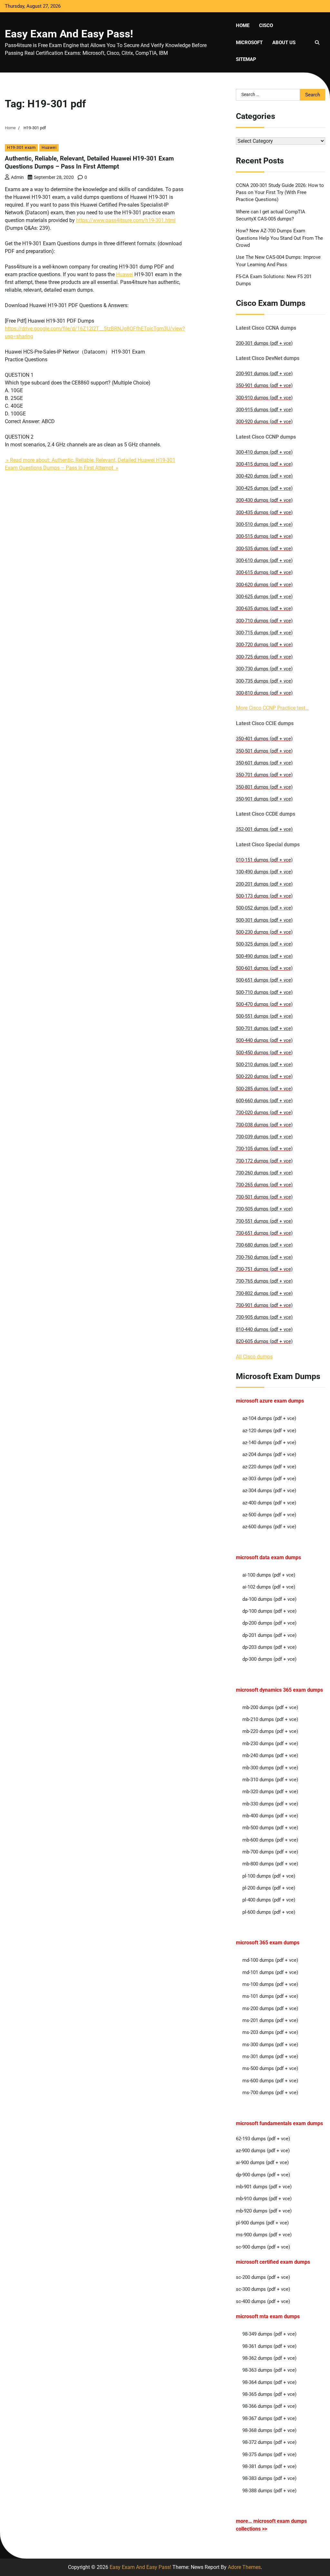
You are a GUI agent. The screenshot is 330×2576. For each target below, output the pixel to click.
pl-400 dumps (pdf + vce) (269, 1900)
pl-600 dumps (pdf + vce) (269, 1912)
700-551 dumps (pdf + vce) (264, 1221)
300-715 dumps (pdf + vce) (264, 633)
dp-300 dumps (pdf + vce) (269, 1659)
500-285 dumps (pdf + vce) (264, 1089)
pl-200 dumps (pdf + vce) (269, 1888)
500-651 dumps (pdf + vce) (264, 980)
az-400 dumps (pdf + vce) (269, 1503)
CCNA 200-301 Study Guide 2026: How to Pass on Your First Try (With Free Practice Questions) (280, 193)
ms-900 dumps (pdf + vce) (264, 2235)
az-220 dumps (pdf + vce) (269, 1467)
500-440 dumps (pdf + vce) (264, 1040)
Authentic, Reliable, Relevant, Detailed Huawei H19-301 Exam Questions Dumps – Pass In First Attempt (89, 162)
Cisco (266, 25)
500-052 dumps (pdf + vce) (264, 908)
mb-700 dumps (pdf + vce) (270, 1852)
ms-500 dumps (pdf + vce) (270, 2068)
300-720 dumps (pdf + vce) (264, 645)
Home (243, 25)
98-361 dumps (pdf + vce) (269, 2346)
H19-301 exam (21, 147)
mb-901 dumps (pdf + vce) (264, 2187)
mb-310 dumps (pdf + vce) (270, 1780)
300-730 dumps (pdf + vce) (264, 669)
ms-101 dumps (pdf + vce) (270, 1996)
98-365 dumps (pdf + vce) (269, 2394)
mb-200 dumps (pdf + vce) (270, 1707)
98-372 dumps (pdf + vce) (269, 2442)
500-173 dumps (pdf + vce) (264, 896)
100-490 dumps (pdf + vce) (264, 872)
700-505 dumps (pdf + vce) (264, 1209)
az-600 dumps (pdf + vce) (269, 1527)
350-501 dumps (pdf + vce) (264, 751)
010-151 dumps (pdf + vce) (264, 860)
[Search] (317, 43)
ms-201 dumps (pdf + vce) (270, 2020)
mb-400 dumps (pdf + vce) (270, 1816)
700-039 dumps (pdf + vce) (264, 1137)
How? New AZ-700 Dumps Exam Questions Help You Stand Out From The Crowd (279, 238)
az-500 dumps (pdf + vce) (269, 1515)
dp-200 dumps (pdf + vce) (269, 1623)
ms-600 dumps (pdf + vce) (270, 2081)
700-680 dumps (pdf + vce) (264, 1245)
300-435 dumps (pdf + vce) (264, 512)
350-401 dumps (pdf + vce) (264, 739)
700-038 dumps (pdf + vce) (264, 1125)
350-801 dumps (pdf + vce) (264, 787)
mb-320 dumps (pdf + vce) (270, 1792)
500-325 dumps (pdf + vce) (264, 944)
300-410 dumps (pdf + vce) (264, 452)
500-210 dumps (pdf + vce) (264, 1064)
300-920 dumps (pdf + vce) (264, 422)
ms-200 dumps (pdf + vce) (270, 2008)
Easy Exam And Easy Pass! (69, 34)
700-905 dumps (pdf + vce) (264, 1317)
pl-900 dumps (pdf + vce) (262, 2223)
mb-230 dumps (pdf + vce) (270, 1744)
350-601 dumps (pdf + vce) (264, 763)
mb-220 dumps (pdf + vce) (270, 1731)
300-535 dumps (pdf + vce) (264, 549)
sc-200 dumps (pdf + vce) (263, 2277)
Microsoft (249, 43)
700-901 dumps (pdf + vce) (264, 1305)
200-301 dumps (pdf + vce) (264, 343)
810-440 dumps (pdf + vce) (264, 1329)
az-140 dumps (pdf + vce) (269, 1443)
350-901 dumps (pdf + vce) (264, 385)
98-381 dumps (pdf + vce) (269, 2466)
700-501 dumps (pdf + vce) (264, 1197)
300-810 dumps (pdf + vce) (264, 693)
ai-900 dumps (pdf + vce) (262, 2163)
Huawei (49, 147)
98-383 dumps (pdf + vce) (269, 2478)
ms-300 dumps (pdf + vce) (270, 2045)
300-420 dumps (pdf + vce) (264, 476)
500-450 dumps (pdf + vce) (264, 1053)
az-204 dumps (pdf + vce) (269, 1454)
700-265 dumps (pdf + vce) (264, 1185)
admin (17, 177)
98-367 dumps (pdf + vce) (269, 2418)
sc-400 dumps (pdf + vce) (263, 2301)
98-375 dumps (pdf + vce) (269, 2454)
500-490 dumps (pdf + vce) (264, 956)
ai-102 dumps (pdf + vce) (269, 1587)
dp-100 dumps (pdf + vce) (269, 1611)
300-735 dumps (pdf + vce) (264, 681)
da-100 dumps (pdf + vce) (269, 1599)
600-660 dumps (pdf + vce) (264, 1101)
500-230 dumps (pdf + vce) (264, 932)
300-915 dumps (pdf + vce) (264, 410)
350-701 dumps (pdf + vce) (264, 775)
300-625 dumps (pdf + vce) (264, 597)
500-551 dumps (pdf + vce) (264, 1016)
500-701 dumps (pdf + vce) (264, 1028)
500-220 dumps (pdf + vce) (264, 1076)
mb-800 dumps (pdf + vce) (270, 1864)
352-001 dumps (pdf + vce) (264, 829)
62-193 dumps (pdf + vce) (263, 2139)
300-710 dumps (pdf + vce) (264, 621)
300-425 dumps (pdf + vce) (264, 488)
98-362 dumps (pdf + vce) (269, 2358)
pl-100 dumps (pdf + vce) (269, 1876)
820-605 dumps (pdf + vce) (264, 1341)
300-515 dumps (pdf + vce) (264, 536)
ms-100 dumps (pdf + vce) (270, 1984)
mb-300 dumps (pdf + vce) (270, 1768)
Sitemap (246, 59)
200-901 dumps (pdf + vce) (264, 374)
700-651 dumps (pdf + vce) (264, 1233)
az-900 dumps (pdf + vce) (263, 2151)
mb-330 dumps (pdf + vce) (270, 1804)
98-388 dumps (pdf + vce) (269, 2491)
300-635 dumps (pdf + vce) (264, 608)
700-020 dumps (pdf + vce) (264, 1113)
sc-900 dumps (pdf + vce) (263, 2247)
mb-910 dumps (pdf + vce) (264, 2199)
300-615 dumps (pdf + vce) (264, 572)
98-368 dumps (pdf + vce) (269, 2430)
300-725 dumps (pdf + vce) (264, 657)
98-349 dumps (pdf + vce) (269, 2334)
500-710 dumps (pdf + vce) (264, 992)
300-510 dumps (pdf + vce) (264, 524)
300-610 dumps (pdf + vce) (264, 560)
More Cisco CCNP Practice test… (272, 708)
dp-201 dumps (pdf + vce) (269, 1635)
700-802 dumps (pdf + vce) (264, 1293)
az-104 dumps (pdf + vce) (269, 1418)
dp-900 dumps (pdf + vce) (263, 2175)
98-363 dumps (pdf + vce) (269, 2370)
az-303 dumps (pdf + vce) (269, 1479)
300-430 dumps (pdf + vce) (264, 500)
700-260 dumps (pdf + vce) (264, 1173)
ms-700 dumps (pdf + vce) (270, 2093)
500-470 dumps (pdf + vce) (264, 1004)
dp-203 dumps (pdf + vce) (269, 1647)
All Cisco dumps (254, 1357)
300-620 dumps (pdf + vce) (264, 585)
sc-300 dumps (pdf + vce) (263, 2289)
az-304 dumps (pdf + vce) (269, 1491)
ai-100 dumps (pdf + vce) (269, 1575)
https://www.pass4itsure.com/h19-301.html (126, 220)
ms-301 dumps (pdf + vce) (270, 2056)
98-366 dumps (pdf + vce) (269, 2406)
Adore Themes (244, 2567)
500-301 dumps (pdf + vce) (264, 920)
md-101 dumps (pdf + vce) (270, 1972)
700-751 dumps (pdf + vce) (264, 1269)
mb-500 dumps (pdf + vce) (270, 1828)
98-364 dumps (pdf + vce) (269, 2382)
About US (284, 43)
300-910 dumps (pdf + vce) (264, 398)
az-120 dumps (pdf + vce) (269, 1431)
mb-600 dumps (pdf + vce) (270, 1840)
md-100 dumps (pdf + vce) (270, 1960)
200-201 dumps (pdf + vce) (264, 884)
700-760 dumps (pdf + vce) (264, 1257)
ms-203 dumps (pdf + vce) (270, 2032)
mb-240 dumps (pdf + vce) (270, 1755)
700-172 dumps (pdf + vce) (264, 1161)
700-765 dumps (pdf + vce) (264, 1281)
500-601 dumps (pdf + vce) (264, 968)
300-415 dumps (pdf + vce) (264, 464)
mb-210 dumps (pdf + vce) (270, 1719)
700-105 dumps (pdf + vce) (264, 1149)
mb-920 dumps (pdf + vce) (264, 2211)
